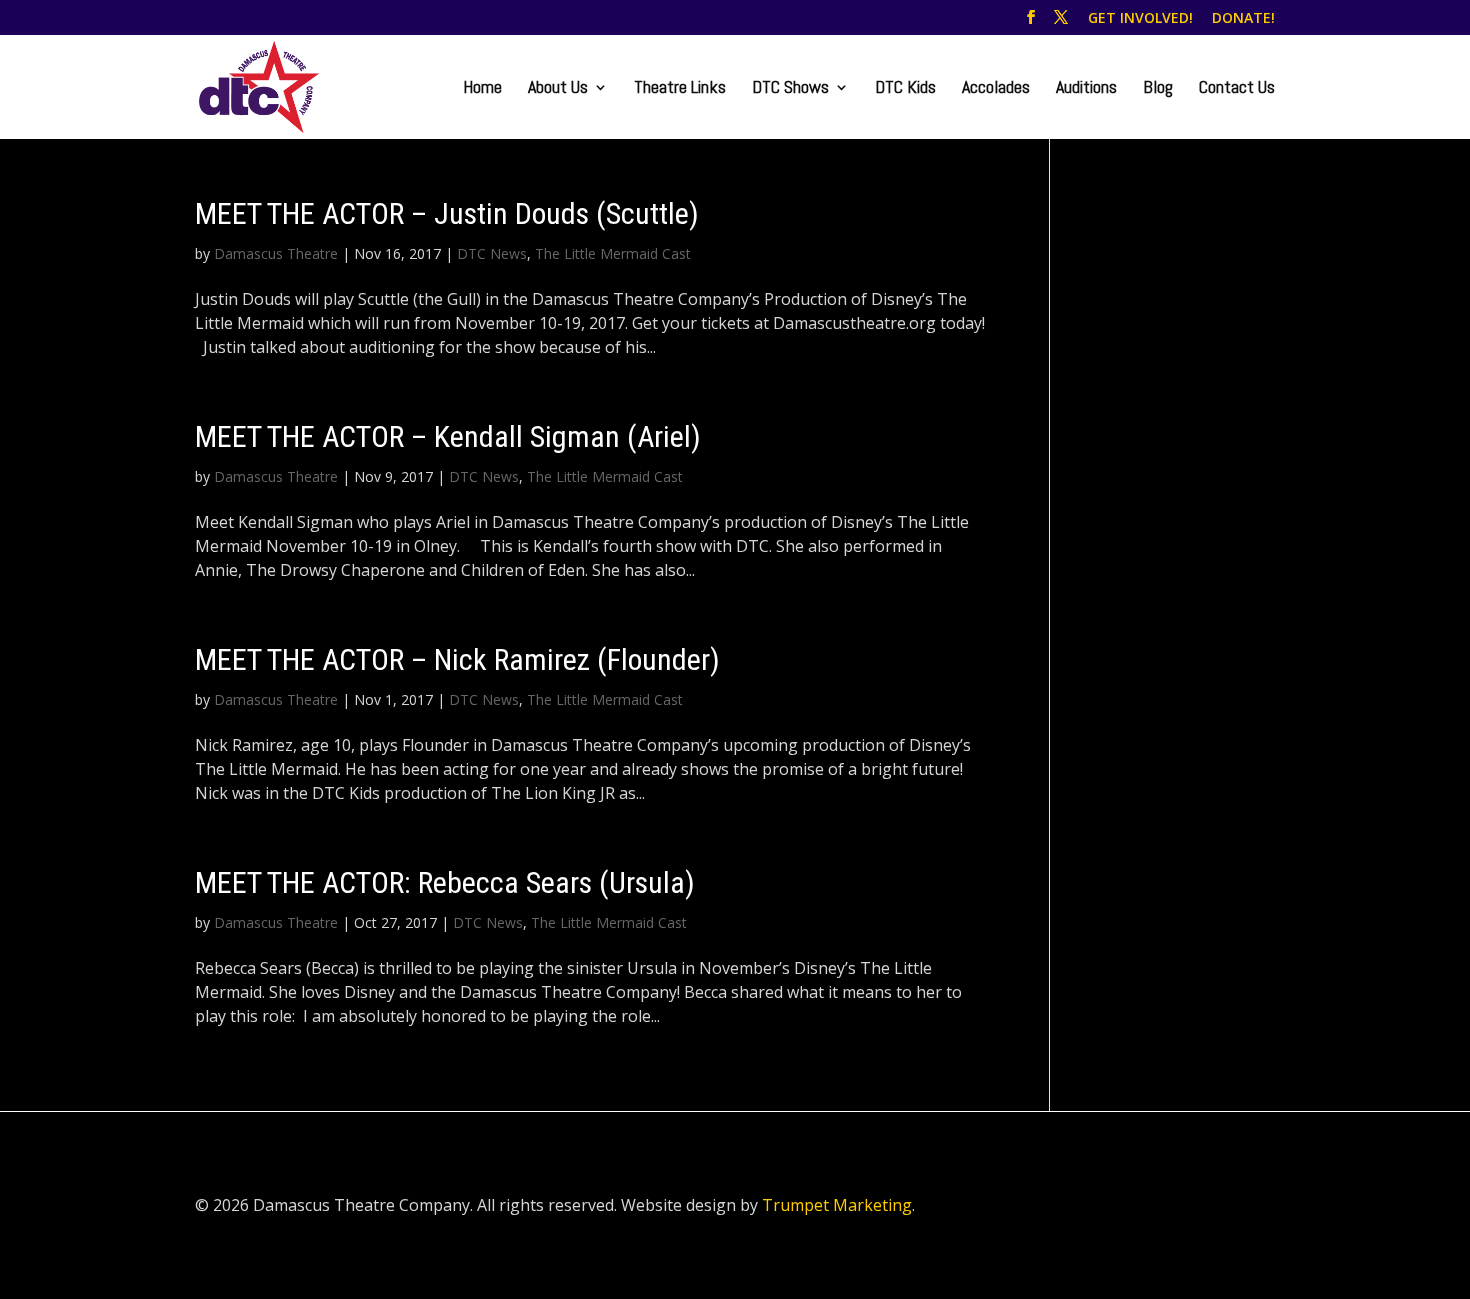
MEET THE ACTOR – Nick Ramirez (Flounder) (457, 659)
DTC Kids (905, 89)
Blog (1158, 89)
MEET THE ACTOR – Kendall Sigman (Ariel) (448, 436)
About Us (558, 89)
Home (482, 89)
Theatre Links (680, 89)
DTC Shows (790, 89)
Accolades (996, 89)
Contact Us (1237, 89)
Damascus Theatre (276, 253)
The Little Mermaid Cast (613, 253)
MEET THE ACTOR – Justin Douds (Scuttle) (447, 213)
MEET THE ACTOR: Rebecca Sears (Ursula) (445, 882)
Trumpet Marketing (837, 1205)
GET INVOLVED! (1140, 19)
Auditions (1086, 89)
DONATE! (1243, 19)
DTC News (492, 253)
